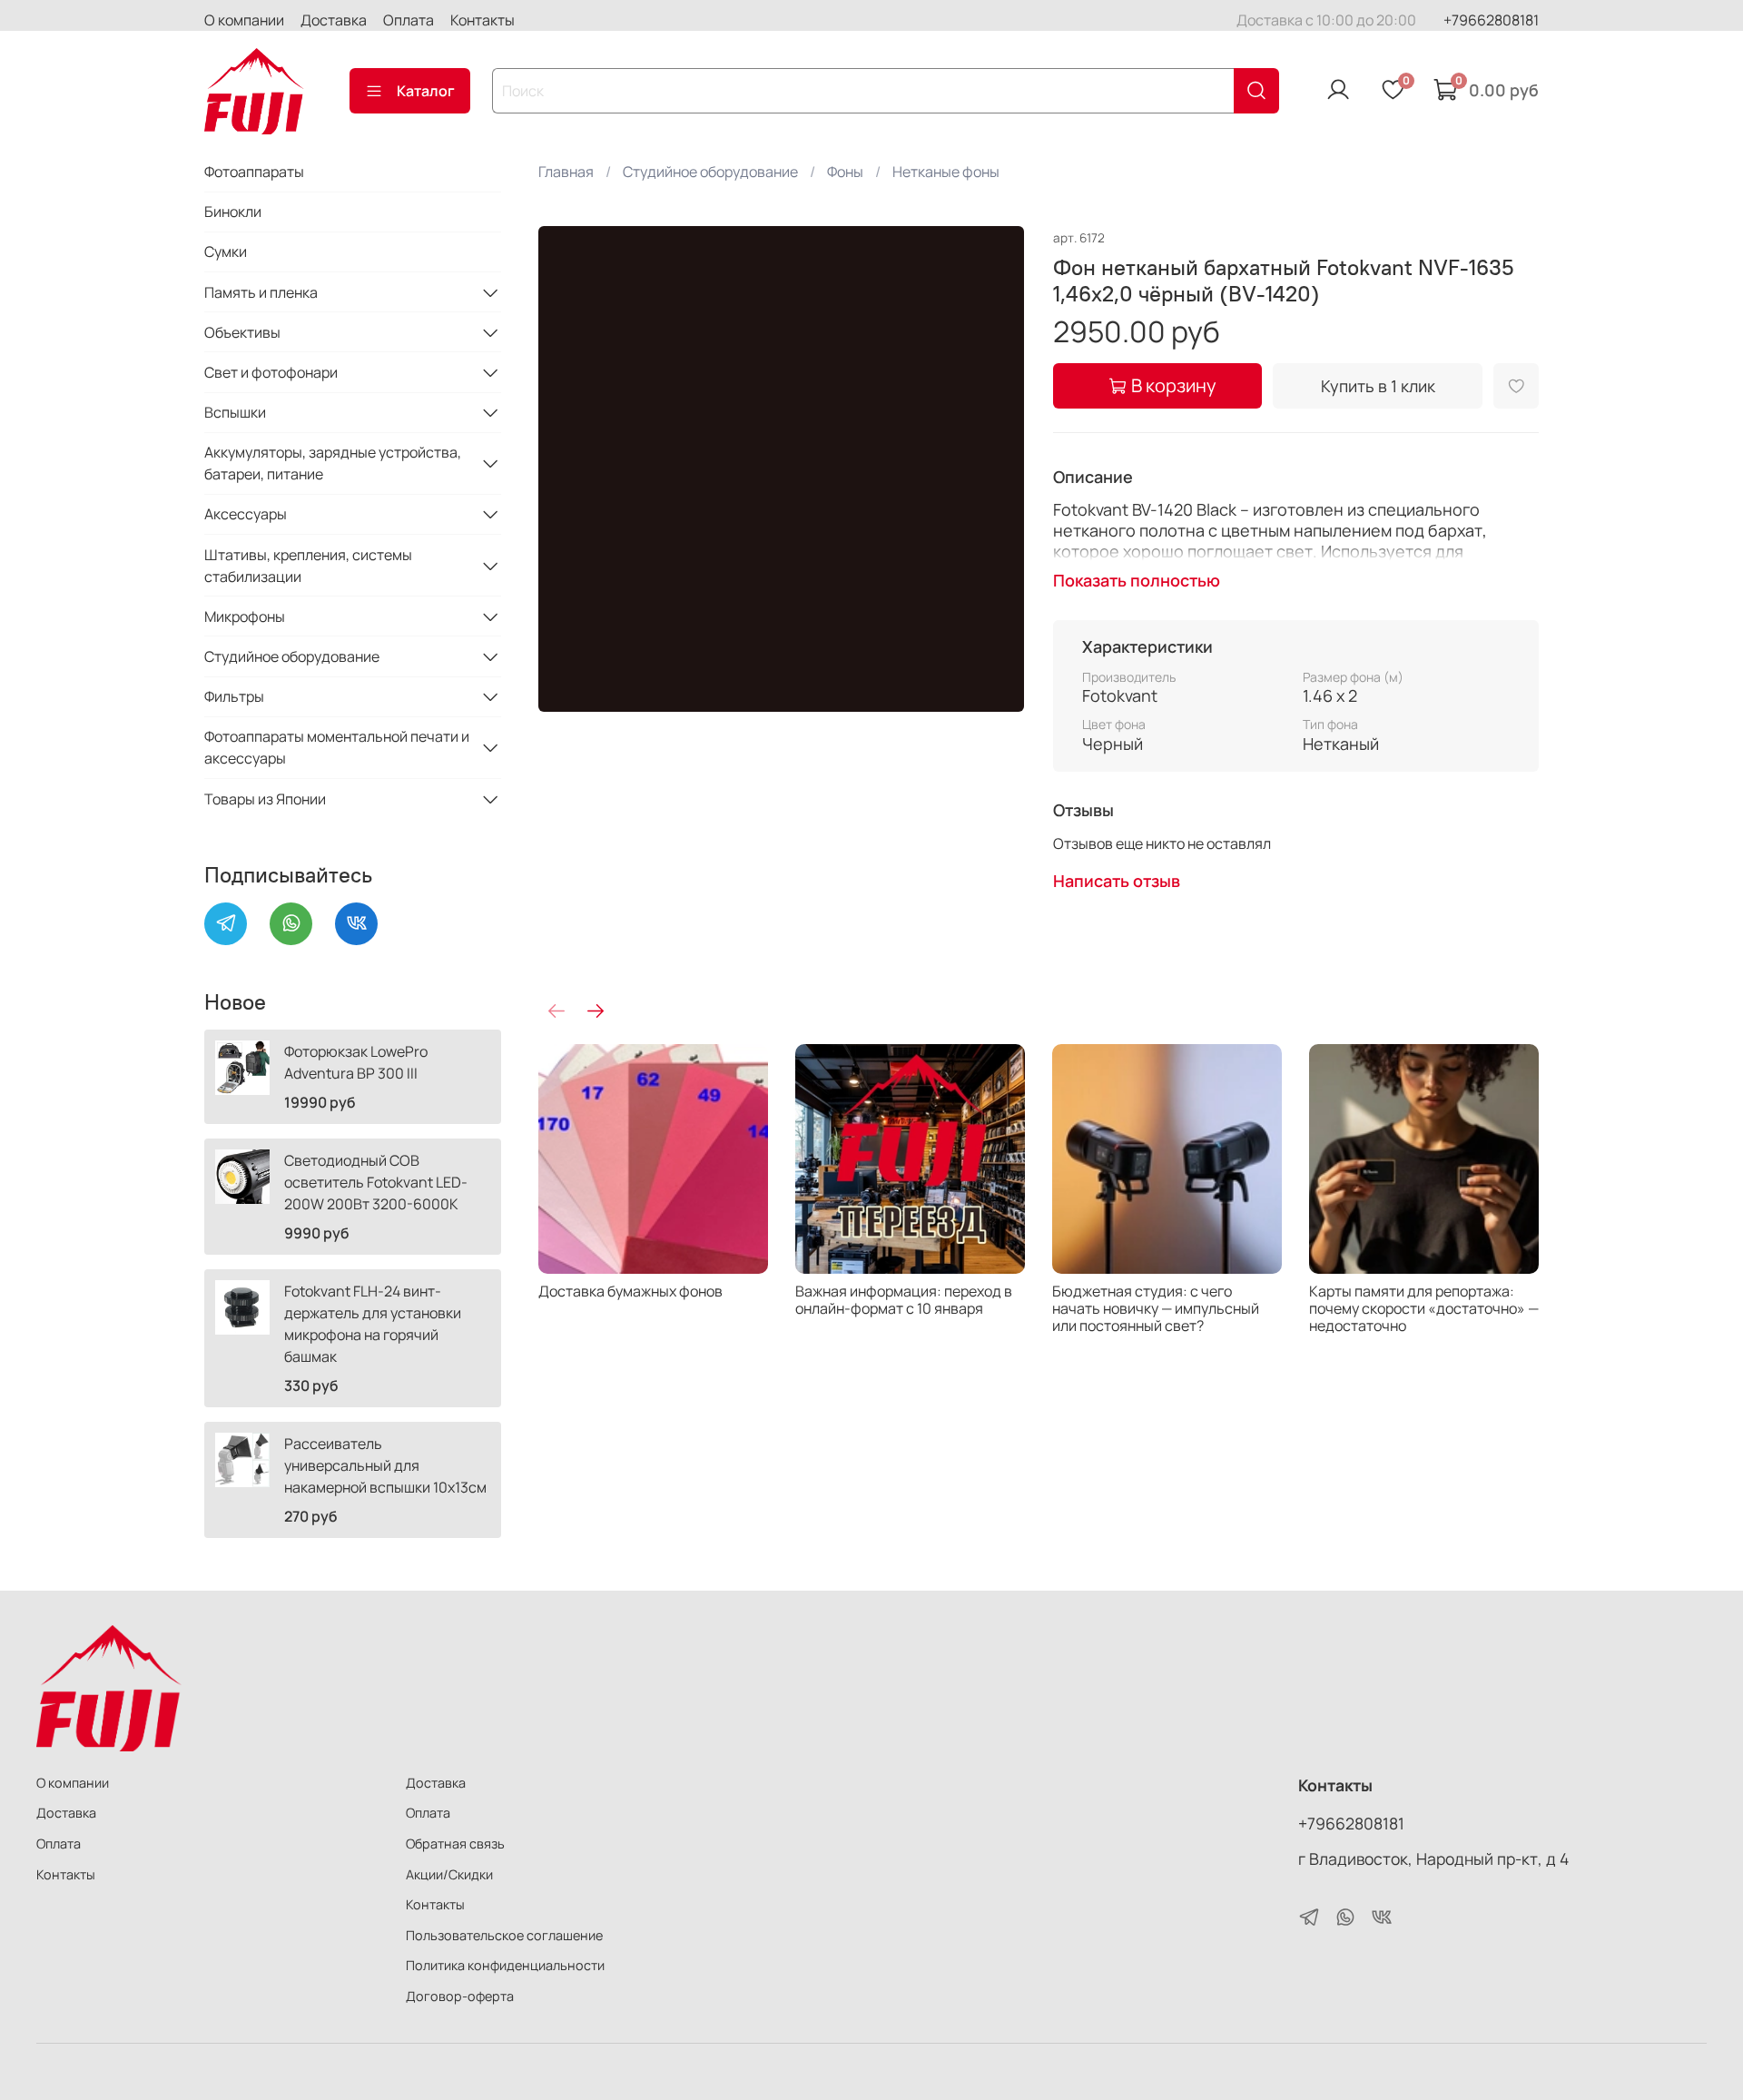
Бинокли (233, 212)
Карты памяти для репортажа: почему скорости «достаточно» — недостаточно (1424, 1308)
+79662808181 (1491, 20)
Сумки (226, 251)
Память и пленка (261, 292)
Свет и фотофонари (271, 372)
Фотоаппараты (254, 172)
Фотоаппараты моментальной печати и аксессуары (337, 747)
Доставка (334, 20)
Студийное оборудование (710, 172)
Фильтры (234, 696)
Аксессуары (246, 514)
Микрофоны (245, 616)
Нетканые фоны (946, 172)
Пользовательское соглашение (504, 1935)
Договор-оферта (460, 1996)
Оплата (409, 20)
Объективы (242, 332)
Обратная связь (455, 1844)
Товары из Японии (265, 799)
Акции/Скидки (449, 1874)
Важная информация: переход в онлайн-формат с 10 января (904, 1300)
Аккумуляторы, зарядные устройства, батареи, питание (333, 463)
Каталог (426, 91)
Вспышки (235, 412)
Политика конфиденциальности (505, 1965)
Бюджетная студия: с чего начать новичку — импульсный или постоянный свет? (1156, 1308)
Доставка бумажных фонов (630, 1291)
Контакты (483, 20)
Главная (566, 172)
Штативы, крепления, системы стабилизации (308, 566)
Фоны (845, 172)
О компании (244, 20)
